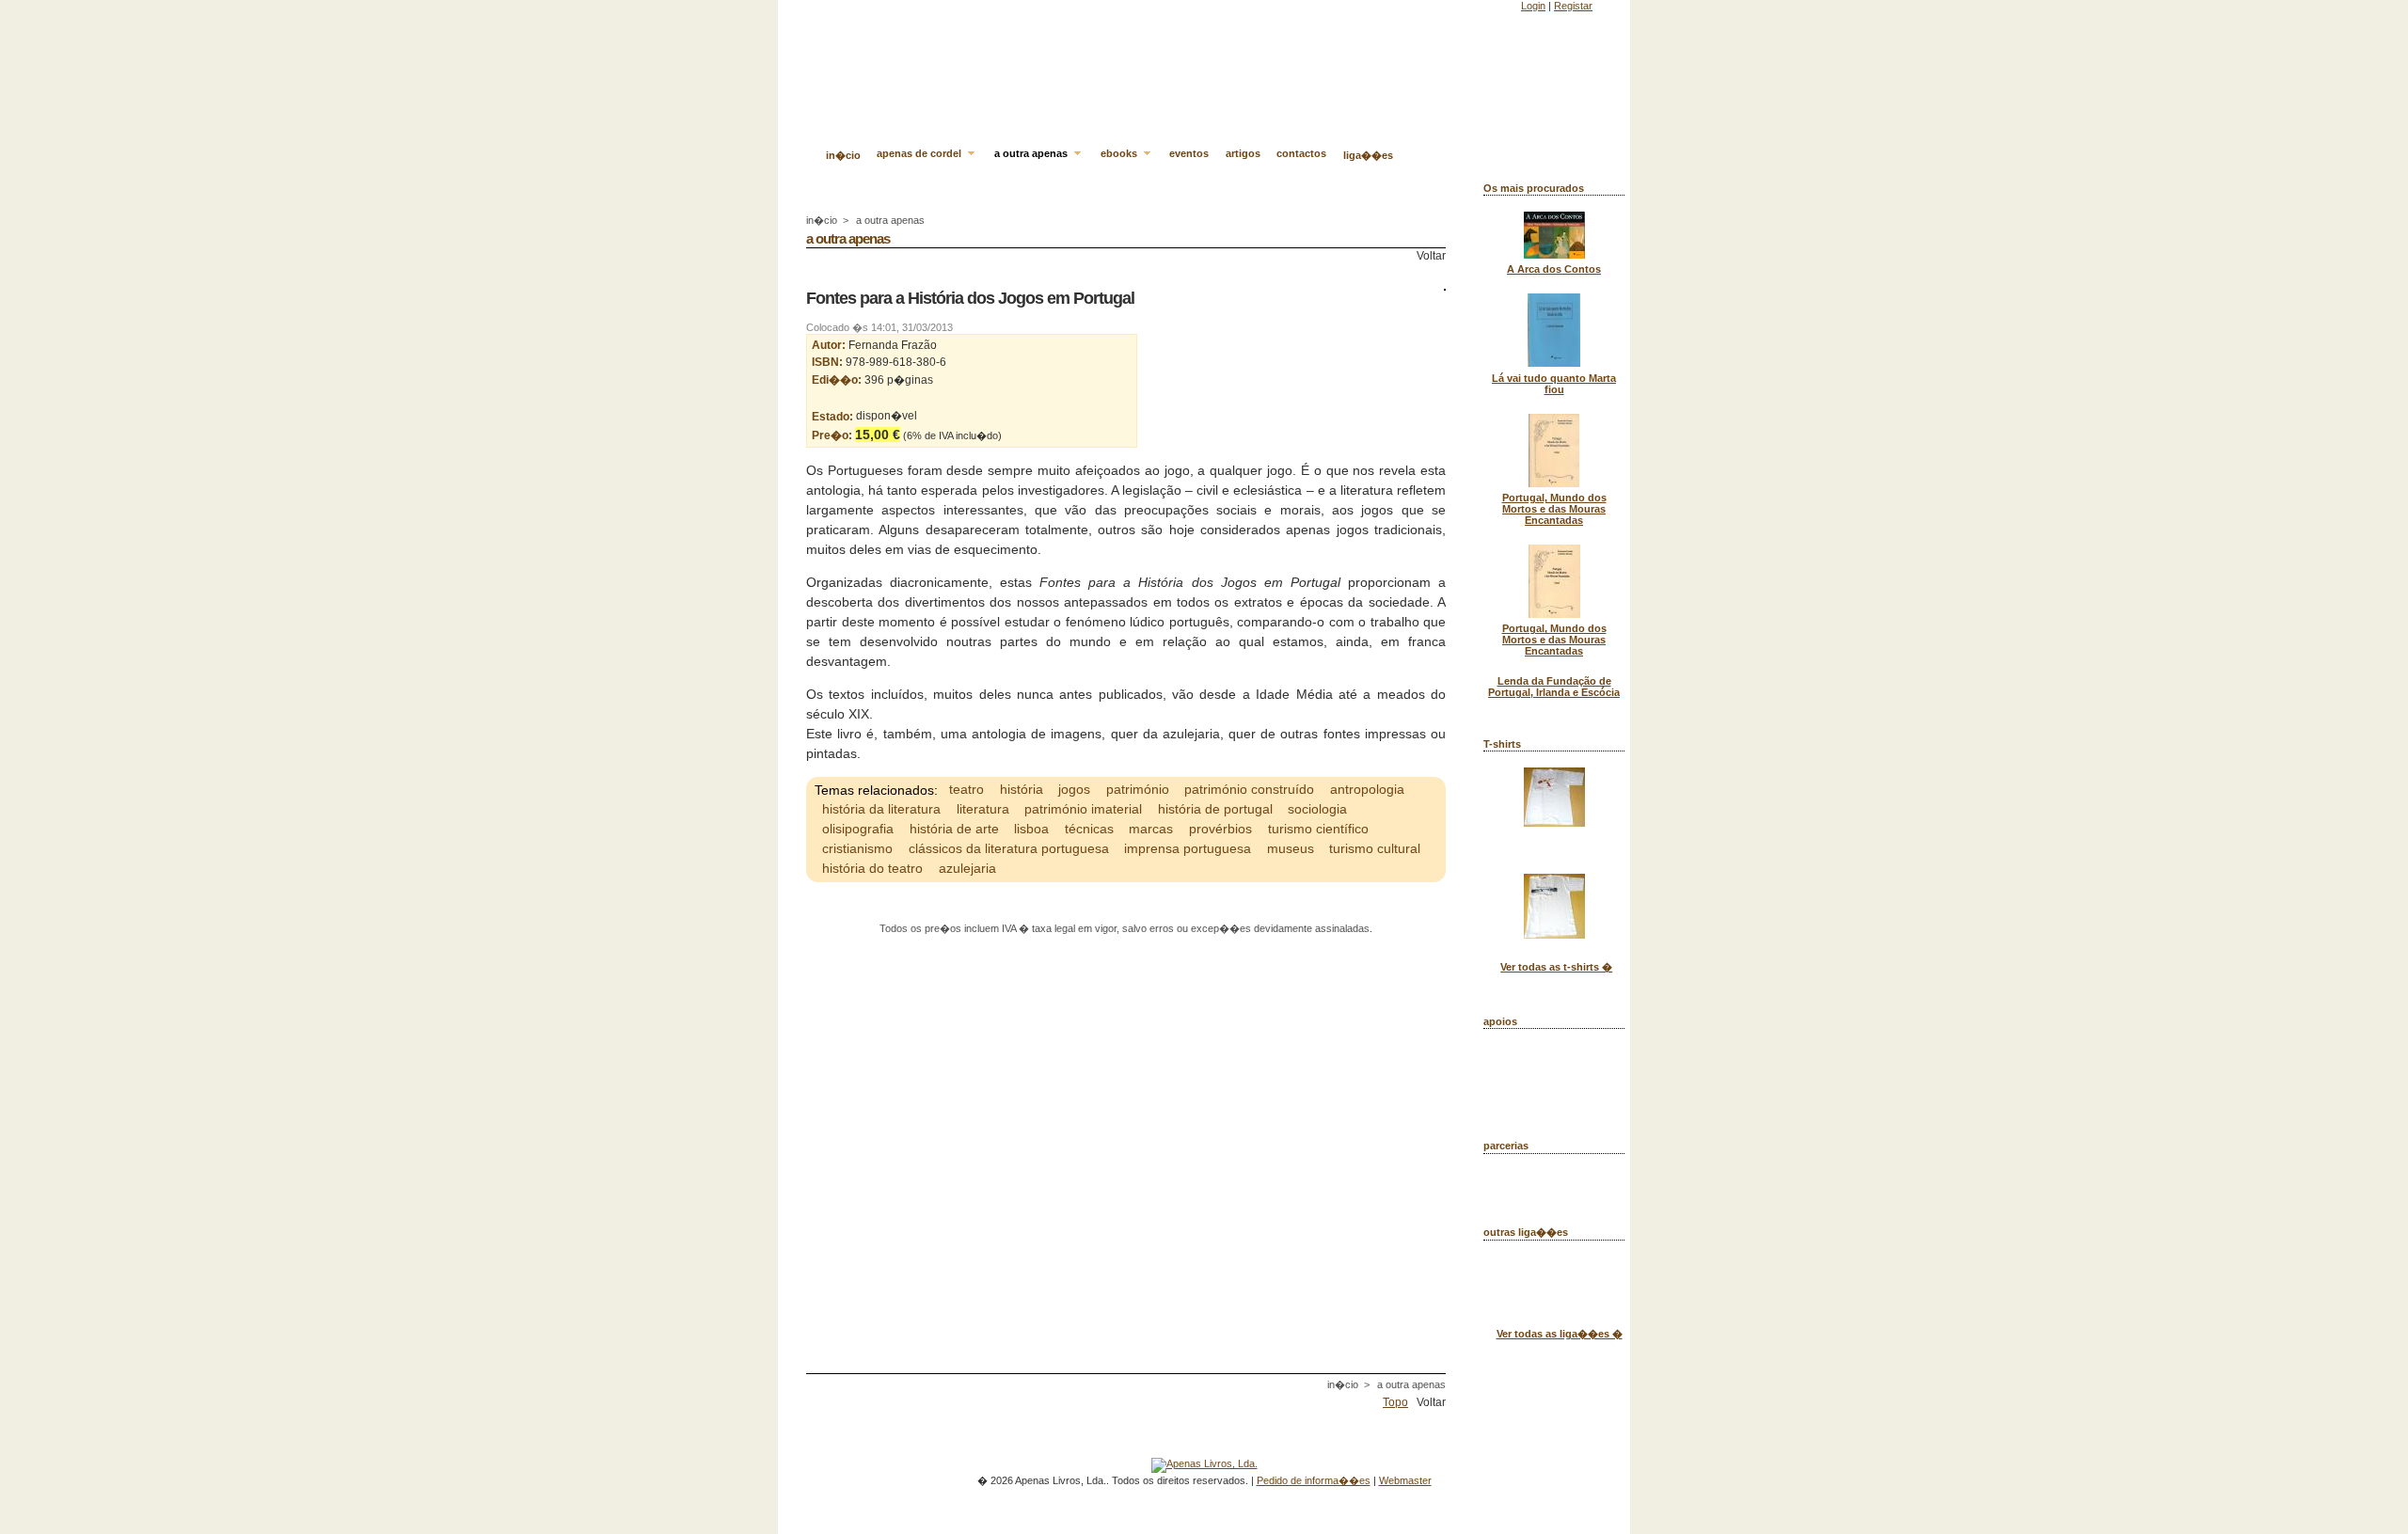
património (1138, 789)
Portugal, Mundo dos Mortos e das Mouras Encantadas (1554, 509)
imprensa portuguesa (1188, 848)
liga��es (1368, 155)
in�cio (843, 155)
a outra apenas (1032, 153)
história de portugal (1215, 809)
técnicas (1089, 829)
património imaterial (1083, 809)
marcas (1151, 829)
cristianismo (857, 848)
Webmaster (1405, 1480)
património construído (1249, 789)
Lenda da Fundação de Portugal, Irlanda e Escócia (1554, 687)
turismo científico (1318, 829)
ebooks (1120, 153)
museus (1291, 848)
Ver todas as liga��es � (1560, 1334)
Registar (1573, 6)
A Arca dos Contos (1554, 269)
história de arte (954, 829)
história (1022, 789)
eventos (1189, 153)
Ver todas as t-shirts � (1556, 967)
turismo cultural (1375, 848)
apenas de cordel (920, 153)
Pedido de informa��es (1314, 1480)
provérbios (1220, 829)
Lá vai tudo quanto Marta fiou (1554, 384)
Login (1533, 6)
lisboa (1031, 829)
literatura (983, 809)
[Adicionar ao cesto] (1006, 435)
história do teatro (872, 868)
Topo (1395, 1402)
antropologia (1367, 789)
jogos (1074, 789)
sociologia (1317, 809)
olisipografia (858, 829)
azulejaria (967, 868)
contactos (1301, 153)
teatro (966, 789)
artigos (1243, 153)
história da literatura (881, 809)
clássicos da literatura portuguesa (1009, 848)
